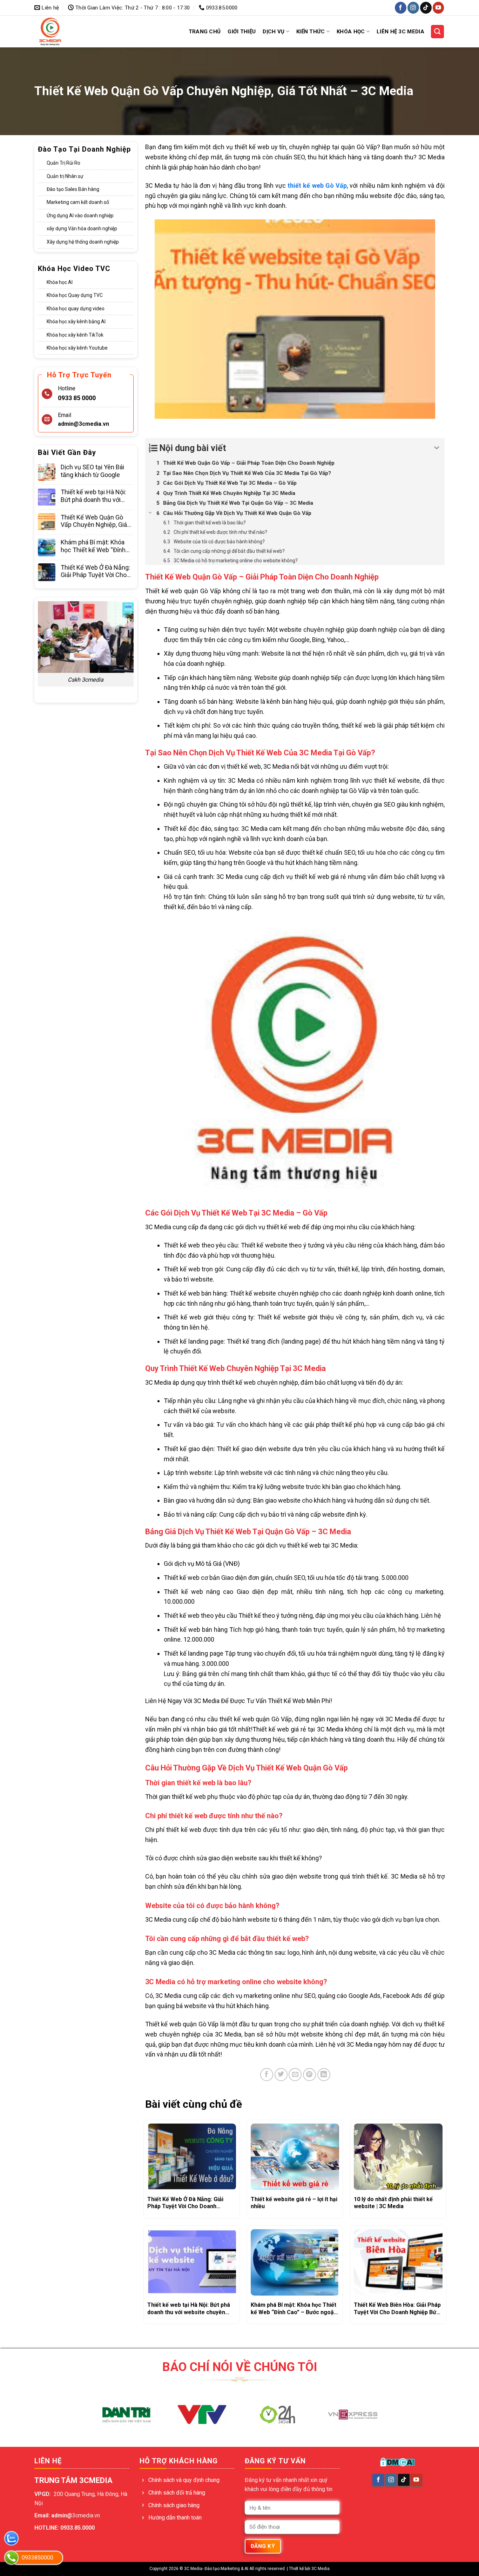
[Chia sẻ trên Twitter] (281, 2075)
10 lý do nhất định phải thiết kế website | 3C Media (393, 2203)
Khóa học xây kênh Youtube (77, 348)
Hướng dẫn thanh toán (175, 2518)
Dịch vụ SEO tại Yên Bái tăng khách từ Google (92, 471)
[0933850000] (11, 2558)
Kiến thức (311, 32)
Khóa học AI (60, 282)
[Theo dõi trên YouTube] (438, 8)
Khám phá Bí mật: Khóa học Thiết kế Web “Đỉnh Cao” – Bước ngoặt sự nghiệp (93, 546)
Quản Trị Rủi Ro (63, 163)
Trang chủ (205, 32)
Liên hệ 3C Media (400, 32)
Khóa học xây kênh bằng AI (76, 322)
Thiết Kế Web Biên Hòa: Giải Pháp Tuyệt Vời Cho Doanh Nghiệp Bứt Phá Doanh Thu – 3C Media (397, 2309)
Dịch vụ (274, 32)
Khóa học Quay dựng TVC (75, 295)
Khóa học (351, 32)
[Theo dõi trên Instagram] (413, 8)
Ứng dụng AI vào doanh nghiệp (80, 216)
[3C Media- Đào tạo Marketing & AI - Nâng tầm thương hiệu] (63, 32)
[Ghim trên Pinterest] (309, 2075)
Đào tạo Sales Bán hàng (73, 189)
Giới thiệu (242, 32)
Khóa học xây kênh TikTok (75, 335)
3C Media (321, 2569)
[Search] (438, 32)
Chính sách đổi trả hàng (177, 2493)
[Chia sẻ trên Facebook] (267, 2075)
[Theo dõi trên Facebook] (401, 8)
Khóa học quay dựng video (76, 309)
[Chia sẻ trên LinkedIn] (324, 2075)
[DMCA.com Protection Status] (397, 2462)
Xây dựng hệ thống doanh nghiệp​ (83, 241)
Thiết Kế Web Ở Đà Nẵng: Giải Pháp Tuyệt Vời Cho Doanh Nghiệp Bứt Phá (95, 571)
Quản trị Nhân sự (65, 176)
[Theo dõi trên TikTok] (426, 8)
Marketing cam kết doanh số (78, 202)
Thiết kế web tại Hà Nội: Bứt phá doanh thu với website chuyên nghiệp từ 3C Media (97, 496)
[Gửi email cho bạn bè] (295, 2075)
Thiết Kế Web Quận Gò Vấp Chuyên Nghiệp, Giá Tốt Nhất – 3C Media (94, 521)
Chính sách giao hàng (174, 2505)
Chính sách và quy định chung (184, 2480)
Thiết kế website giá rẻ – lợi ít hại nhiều (294, 2203)
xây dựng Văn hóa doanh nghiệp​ (82, 229)
